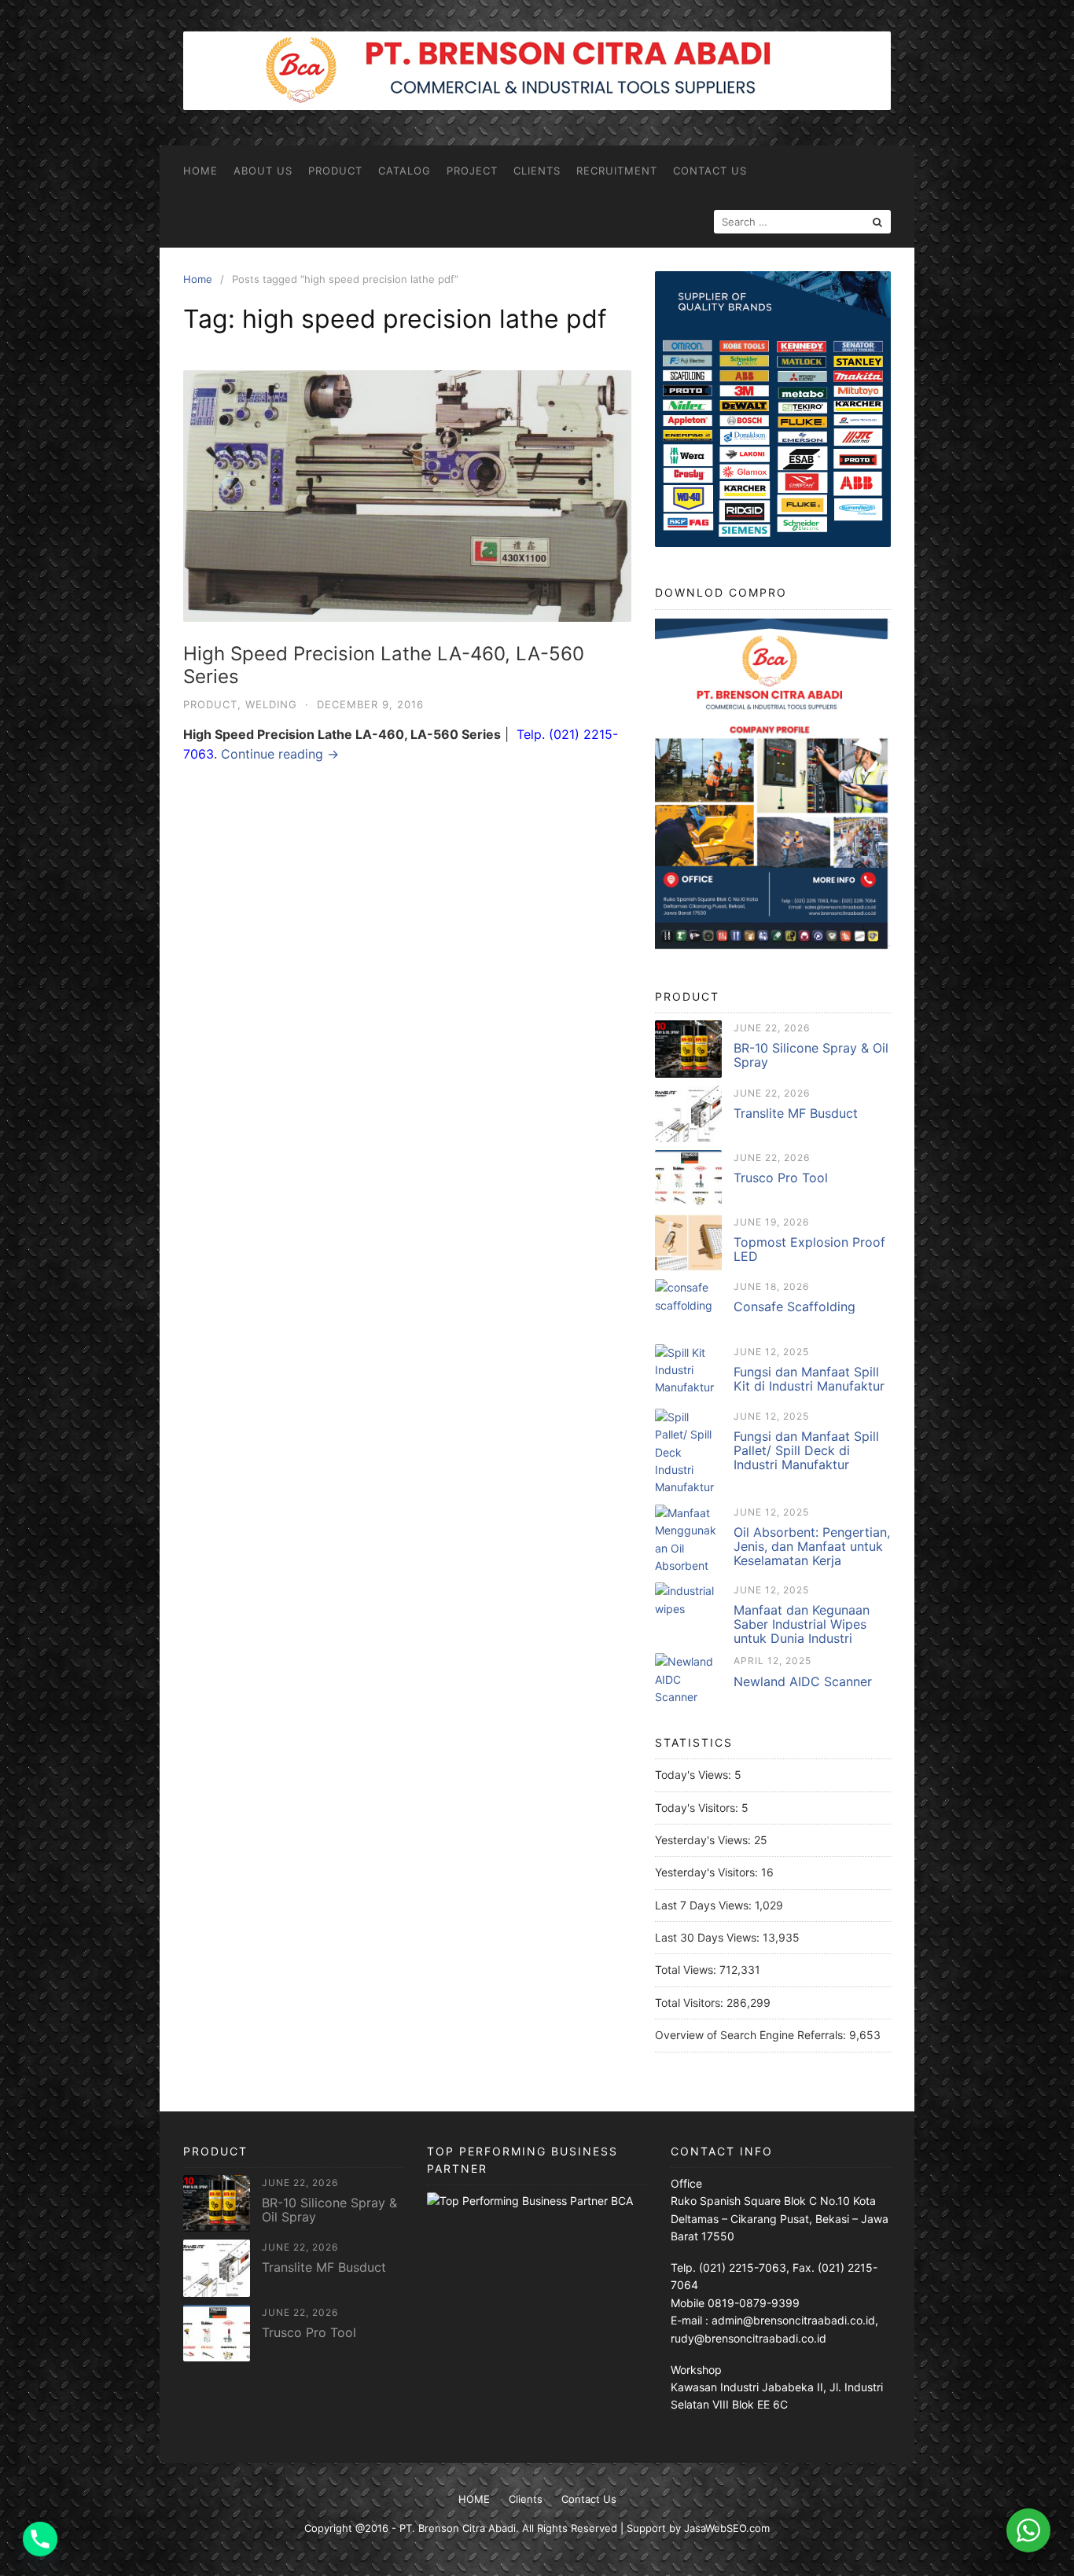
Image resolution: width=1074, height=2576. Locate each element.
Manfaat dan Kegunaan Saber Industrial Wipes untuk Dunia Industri (802, 1624)
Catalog (405, 171)
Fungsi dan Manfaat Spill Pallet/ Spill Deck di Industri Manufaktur (806, 1450)
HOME (200, 171)
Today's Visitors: (698, 1808)
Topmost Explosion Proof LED (809, 1249)
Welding (271, 704)
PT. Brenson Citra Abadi (458, 2528)
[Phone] (40, 2539)
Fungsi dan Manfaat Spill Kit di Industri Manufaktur (809, 1379)
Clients (537, 171)
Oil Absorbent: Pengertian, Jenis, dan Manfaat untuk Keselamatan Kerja (812, 1546)
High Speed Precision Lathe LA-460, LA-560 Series (384, 665)
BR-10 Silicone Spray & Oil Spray (811, 1055)
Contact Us (710, 171)
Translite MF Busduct (796, 1113)
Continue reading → (280, 754)
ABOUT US (263, 171)
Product (335, 171)
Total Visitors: (691, 2003)
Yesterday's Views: (704, 1840)
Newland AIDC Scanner (803, 1681)
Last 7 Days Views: (705, 1905)
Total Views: (687, 1970)
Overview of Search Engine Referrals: (752, 2035)
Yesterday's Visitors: (708, 1872)
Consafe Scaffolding (794, 1306)
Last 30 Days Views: (709, 1937)
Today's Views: (695, 1775)
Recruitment (617, 171)
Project (472, 171)
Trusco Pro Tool (781, 1178)
